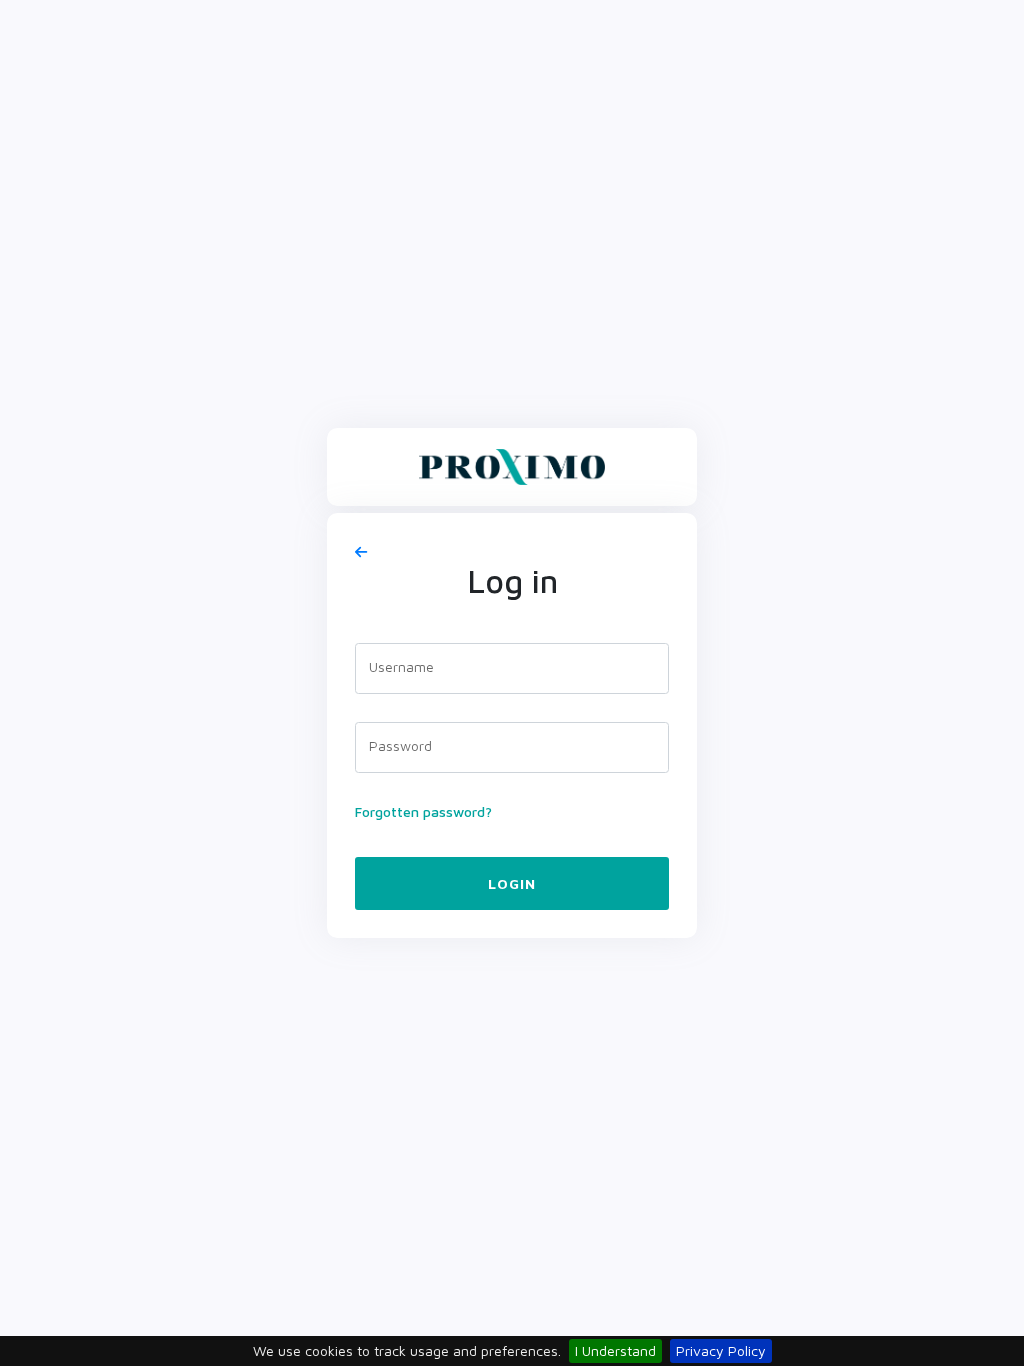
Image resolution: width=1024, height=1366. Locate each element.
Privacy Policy (721, 1350)
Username (401, 666)
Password (400, 745)
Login (512, 883)
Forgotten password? (423, 811)
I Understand (615, 1350)
